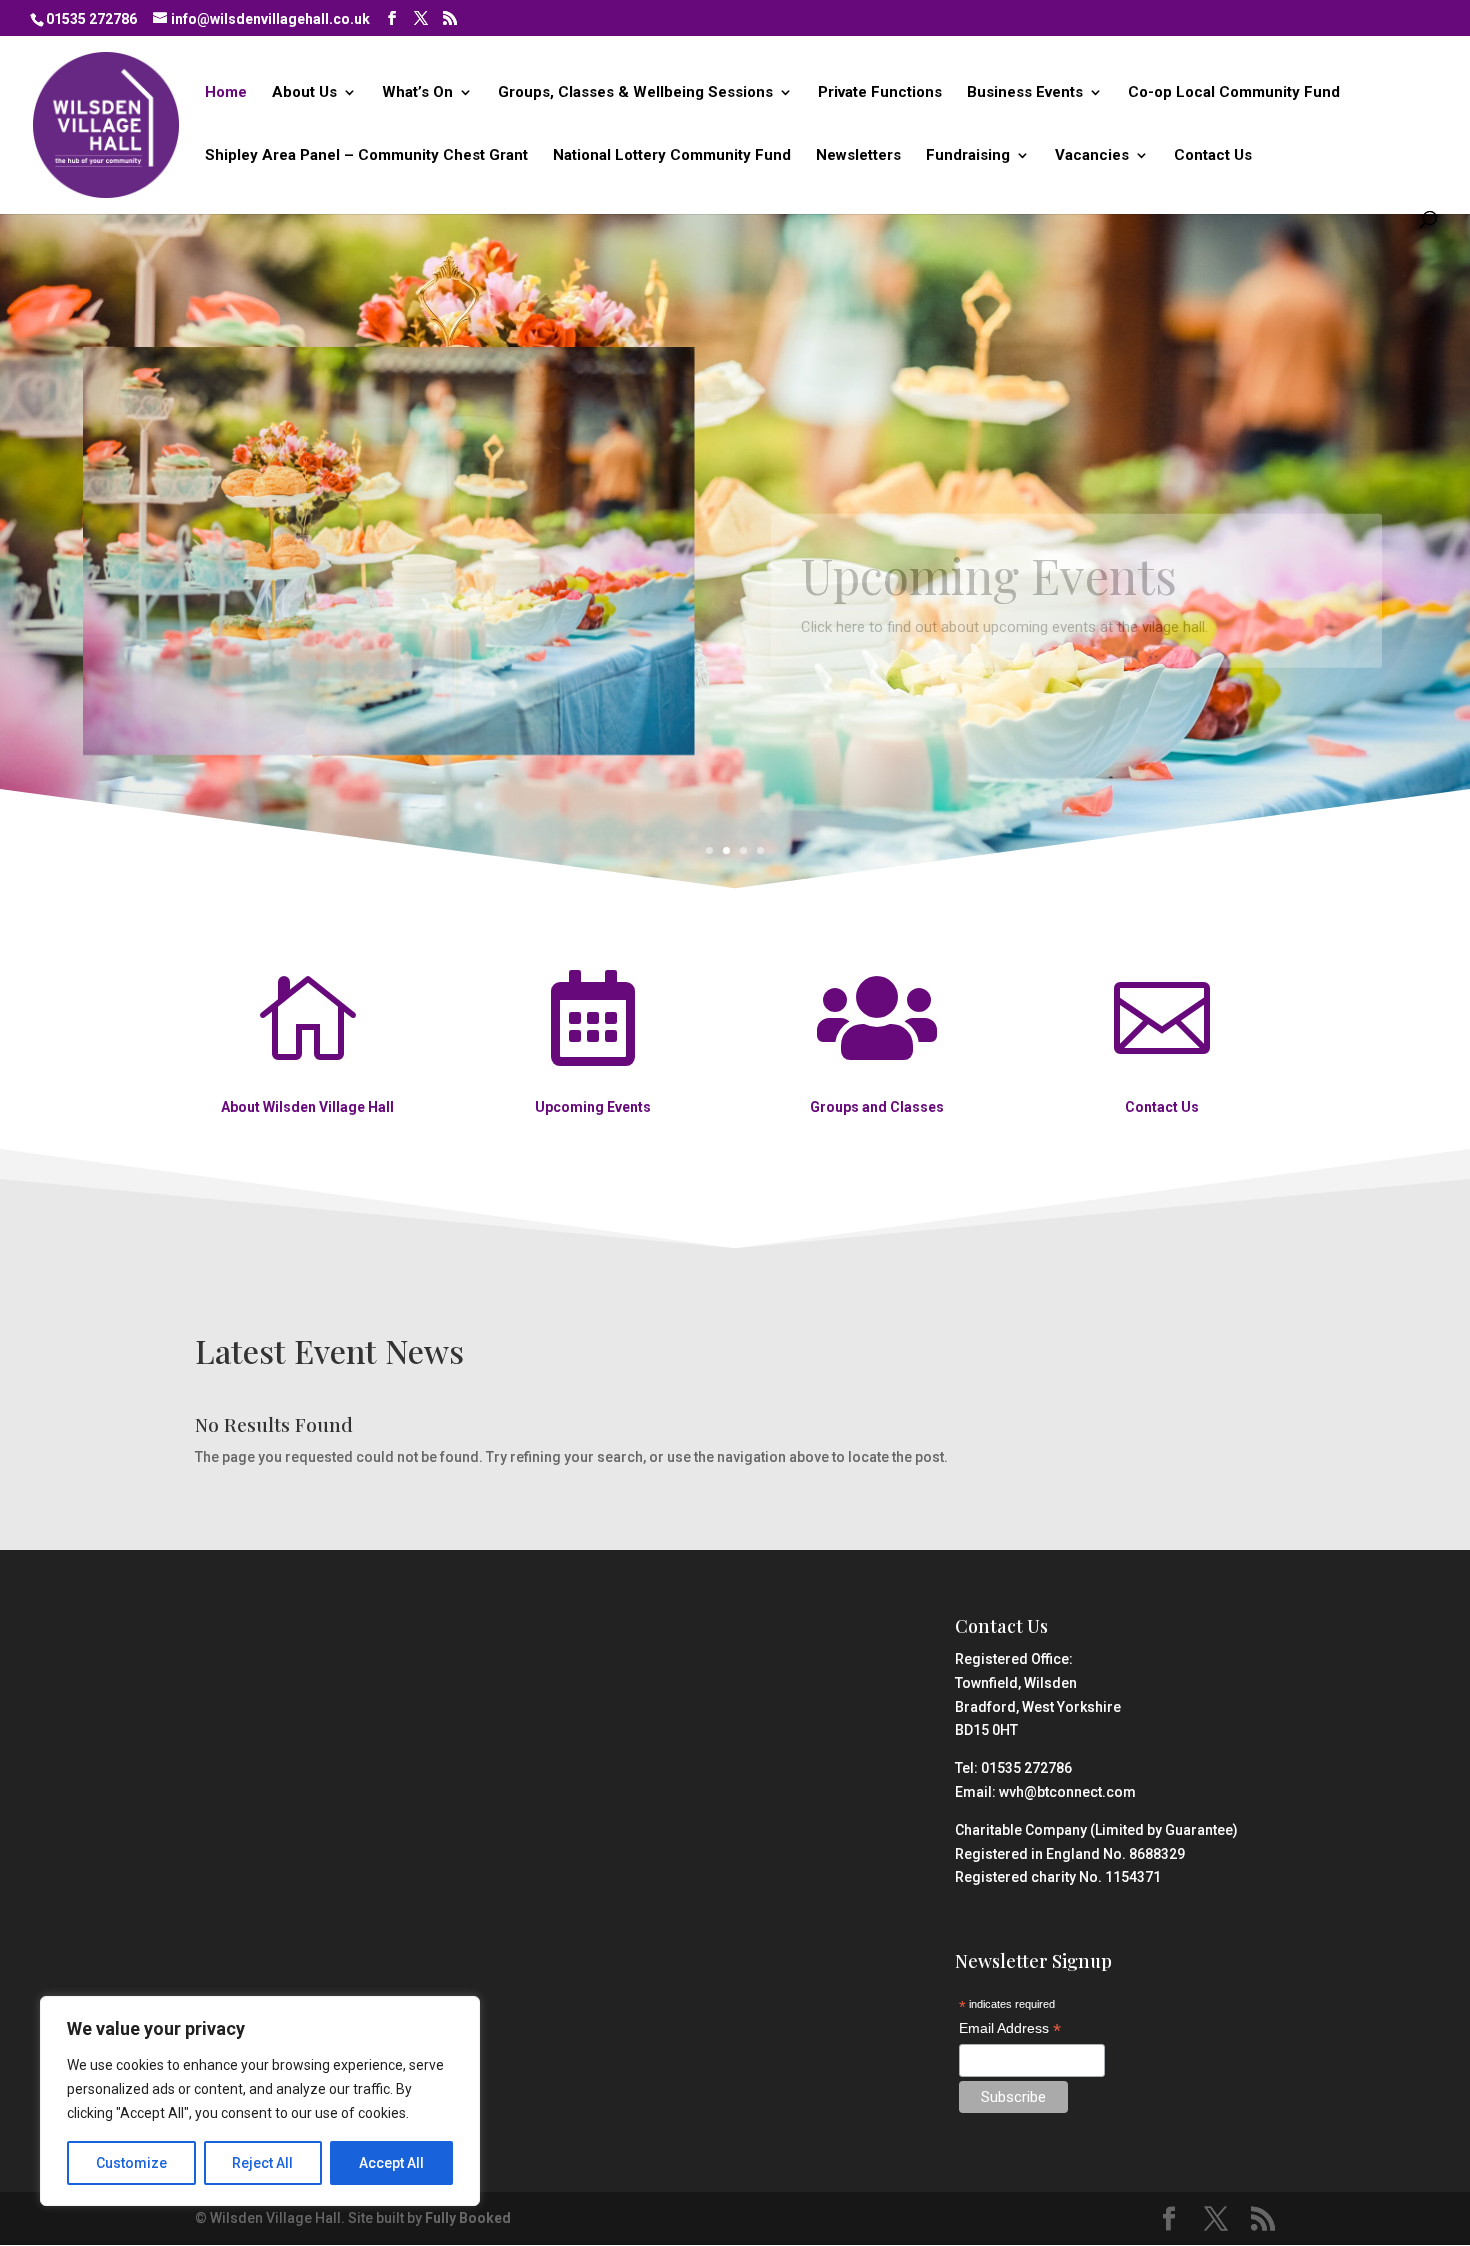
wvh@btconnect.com (1067, 1792)
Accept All (391, 2163)
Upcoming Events (989, 535)
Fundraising (968, 156)
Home (226, 93)
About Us (304, 93)
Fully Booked (468, 2218)
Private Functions (880, 93)
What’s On (417, 93)
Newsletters (858, 156)
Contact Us (1213, 156)
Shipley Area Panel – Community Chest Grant (366, 156)
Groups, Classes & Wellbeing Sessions (635, 93)
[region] (260, 2101)
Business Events (1025, 93)
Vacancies (1092, 156)
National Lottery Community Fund (672, 156)
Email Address (1010, 2030)
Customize (131, 2163)
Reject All (262, 2163)
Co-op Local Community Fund (1234, 93)
